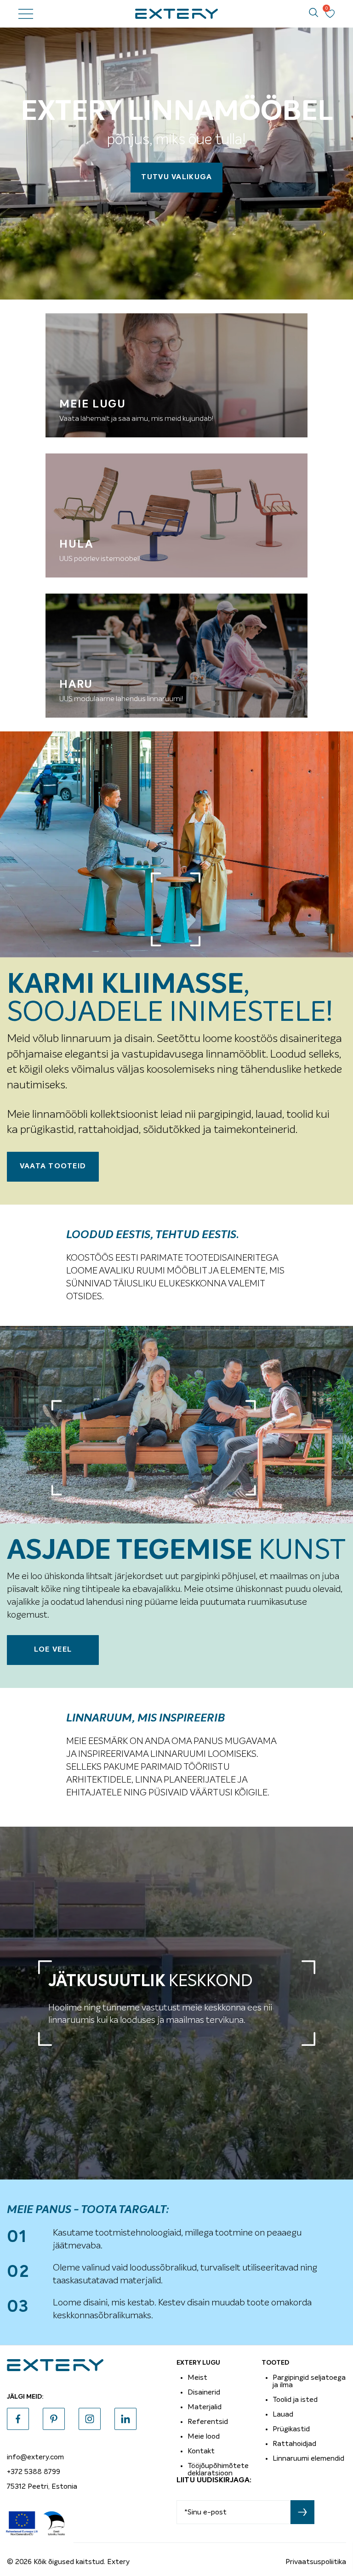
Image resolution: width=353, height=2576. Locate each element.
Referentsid (208, 2422)
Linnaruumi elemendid (308, 2458)
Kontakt (201, 2451)
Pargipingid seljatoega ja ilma (309, 2381)
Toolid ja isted (295, 2400)
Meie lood (204, 2436)
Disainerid (204, 2392)
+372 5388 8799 (34, 2472)
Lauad (283, 2414)
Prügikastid (291, 2429)
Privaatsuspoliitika (316, 2562)
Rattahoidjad (294, 2444)
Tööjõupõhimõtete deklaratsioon (218, 2469)
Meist (197, 2378)
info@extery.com (35, 2457)
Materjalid (205, 2407)
